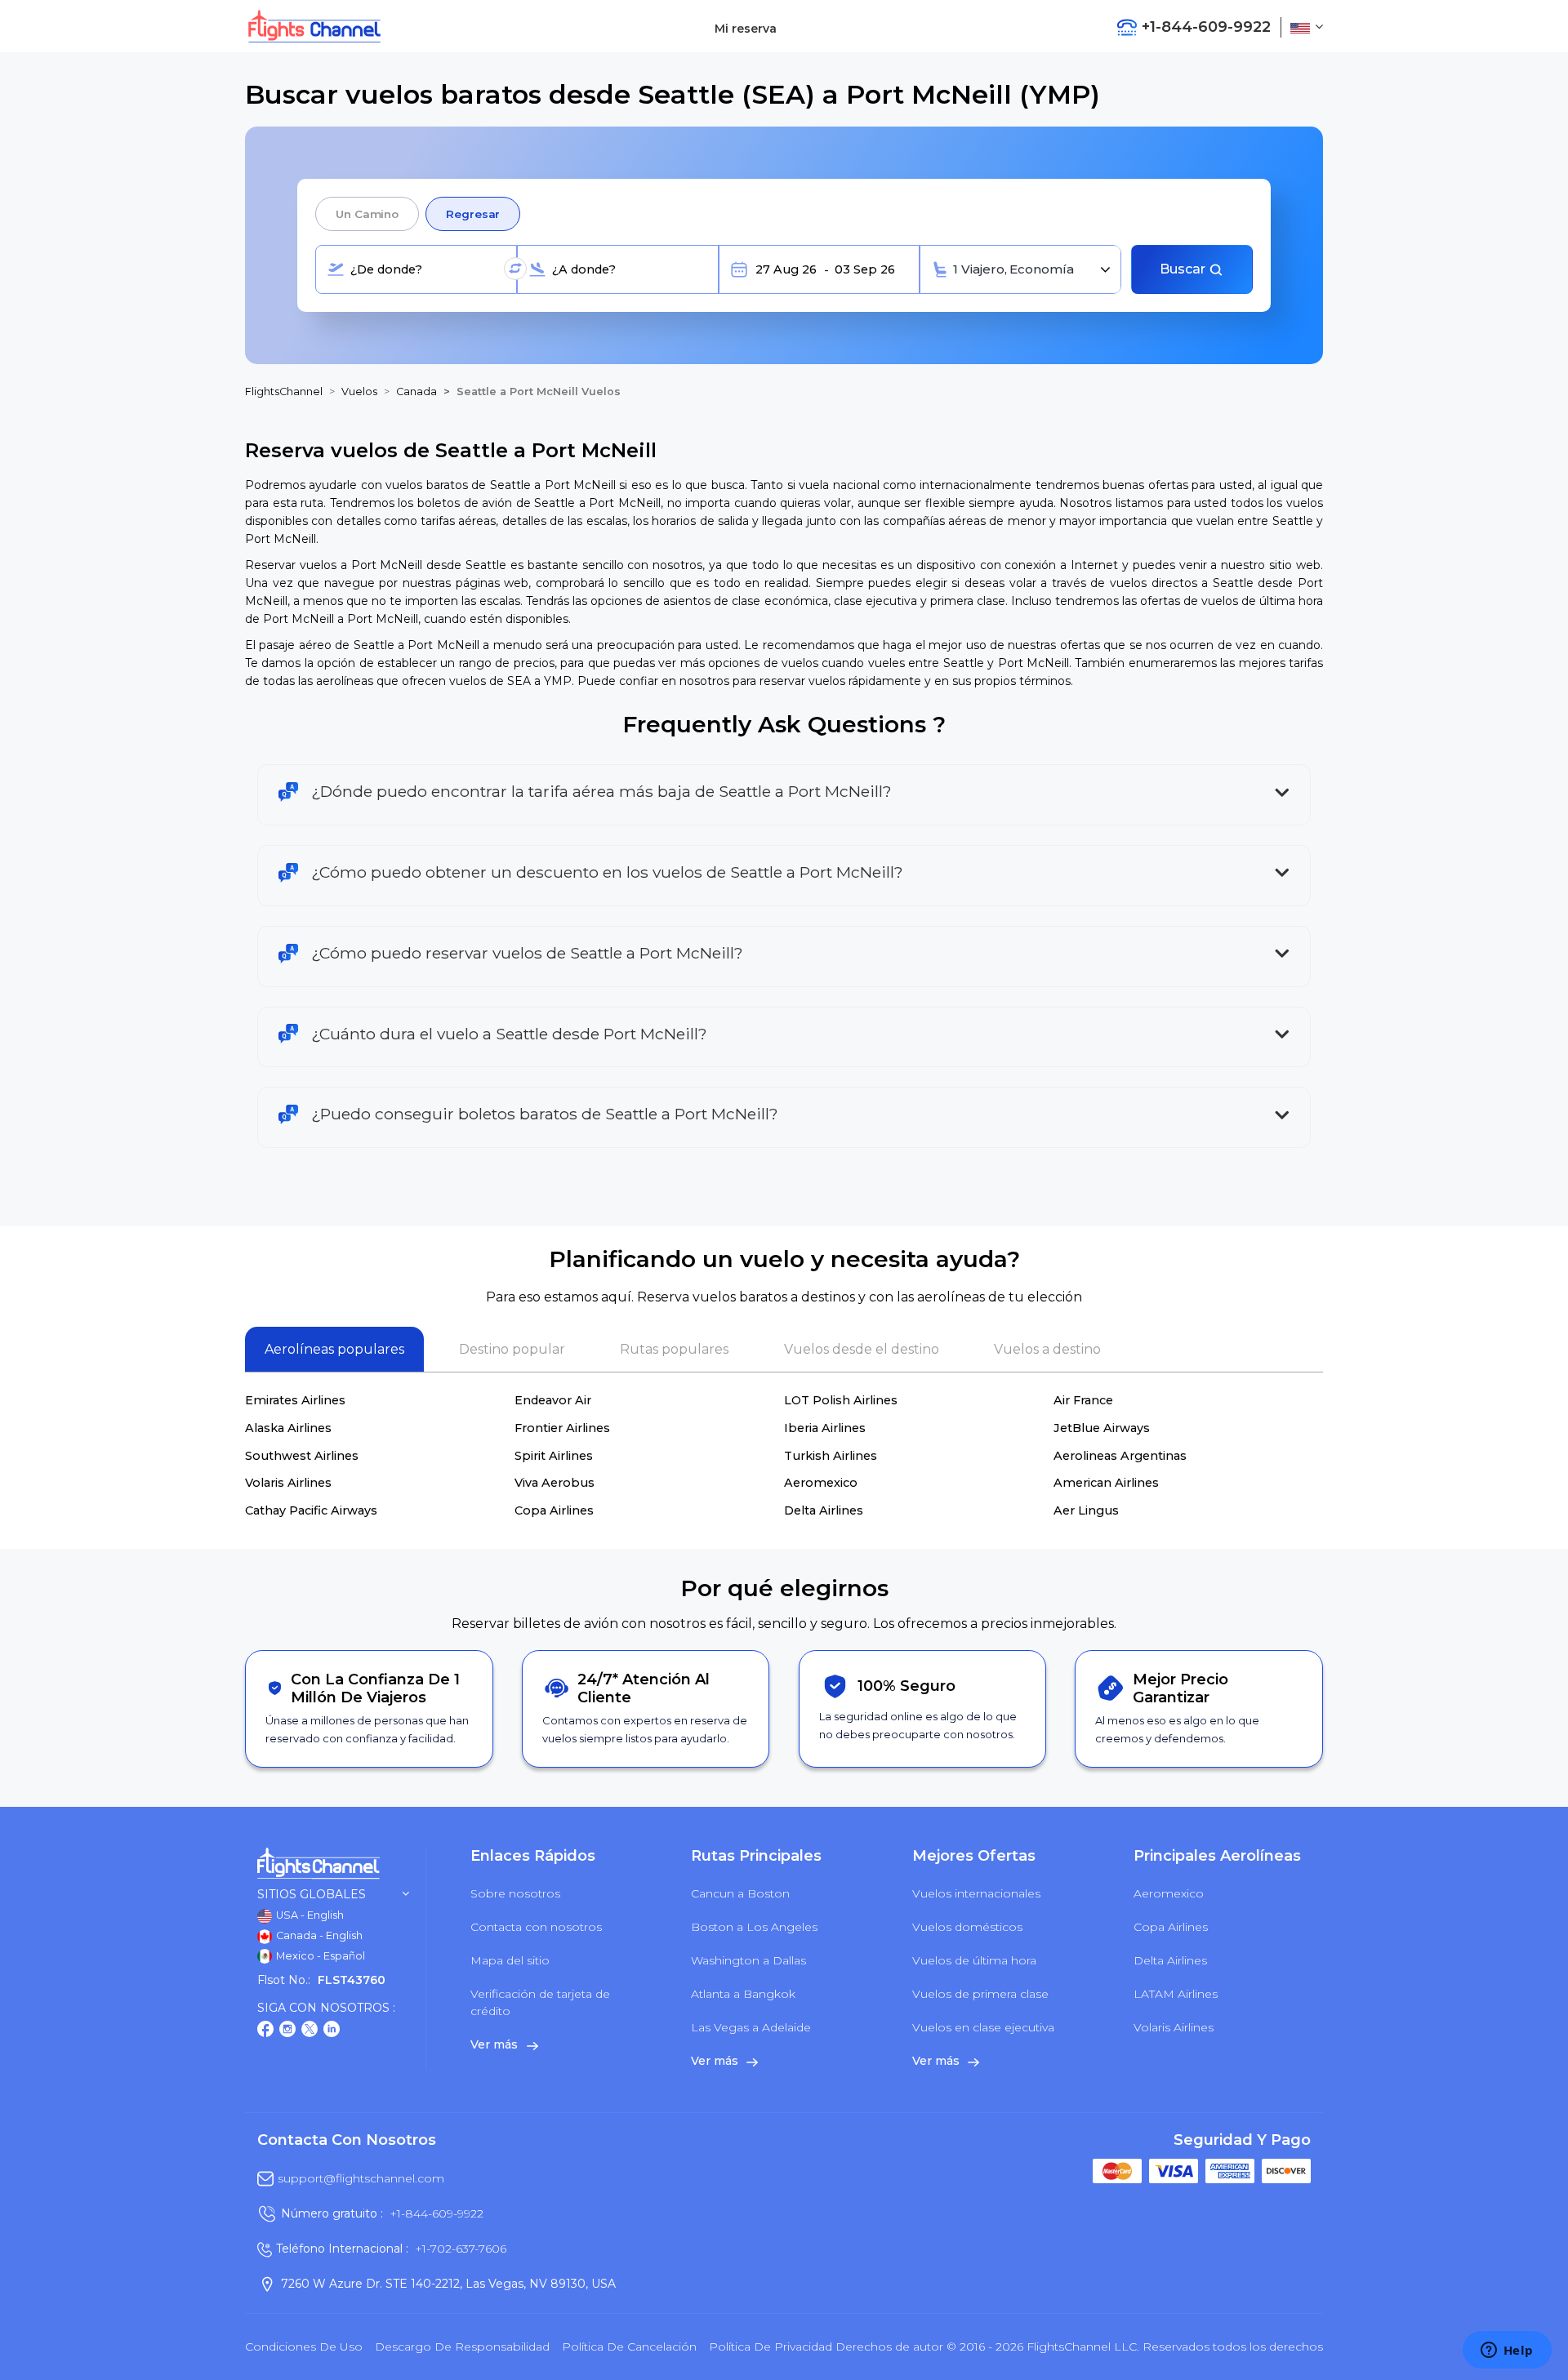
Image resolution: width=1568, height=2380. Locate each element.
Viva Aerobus (555, 1483)
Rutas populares (674, 1349)
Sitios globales (312, 1895)
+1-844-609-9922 (437, 2213)
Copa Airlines (554, 1510)
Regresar (473, 214)
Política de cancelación (629, 2347)
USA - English (309, 1915)
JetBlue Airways (1102, 1428)
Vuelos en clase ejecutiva (983, 2027)
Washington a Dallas (748, 1960)
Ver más (495, 2044)
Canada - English (318, 1935)
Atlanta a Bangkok (743, 1994)
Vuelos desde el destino (862, 1349)
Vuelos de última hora (974, 1960)
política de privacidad (771, 2347)
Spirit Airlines (554, 1456)
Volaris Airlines (288, 1483)
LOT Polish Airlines (841, 1400)
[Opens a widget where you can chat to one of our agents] (1507, 2351)
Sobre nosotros (515, 1893)
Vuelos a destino (1047, 1349)
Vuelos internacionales (976, 1893)
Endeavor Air (553, 1400)
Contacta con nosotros (536, 1927)
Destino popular (512, 1349)
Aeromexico (821, 1483)
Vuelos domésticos (967, 1927)
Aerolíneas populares (334, 1349)
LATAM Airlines (1176, 1994)
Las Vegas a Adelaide (751, 2027)
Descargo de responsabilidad (462, 2347)
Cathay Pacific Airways (311, 1510)
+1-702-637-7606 (461, 2249)
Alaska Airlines (288, 1428)
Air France (1083, 1400)
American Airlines (1106, 1483)
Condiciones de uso (304, 2347)
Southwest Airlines (302, 1456)
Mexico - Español (319, 1956)
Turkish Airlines (831, 1456)
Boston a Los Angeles (754, 1927)
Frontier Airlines (562, 1428)
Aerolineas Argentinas (1120, 1456)
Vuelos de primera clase (980, 1994)
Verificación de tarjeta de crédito (540, 2002)
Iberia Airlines (825, 1428)
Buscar (1184, 269)
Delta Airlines (824, 1510)
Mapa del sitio (510, 1960)
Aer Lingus (1086, 1510)
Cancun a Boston (740, 1893)
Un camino (367, 214)
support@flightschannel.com (361, 2178)
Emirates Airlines (295, 1400)
